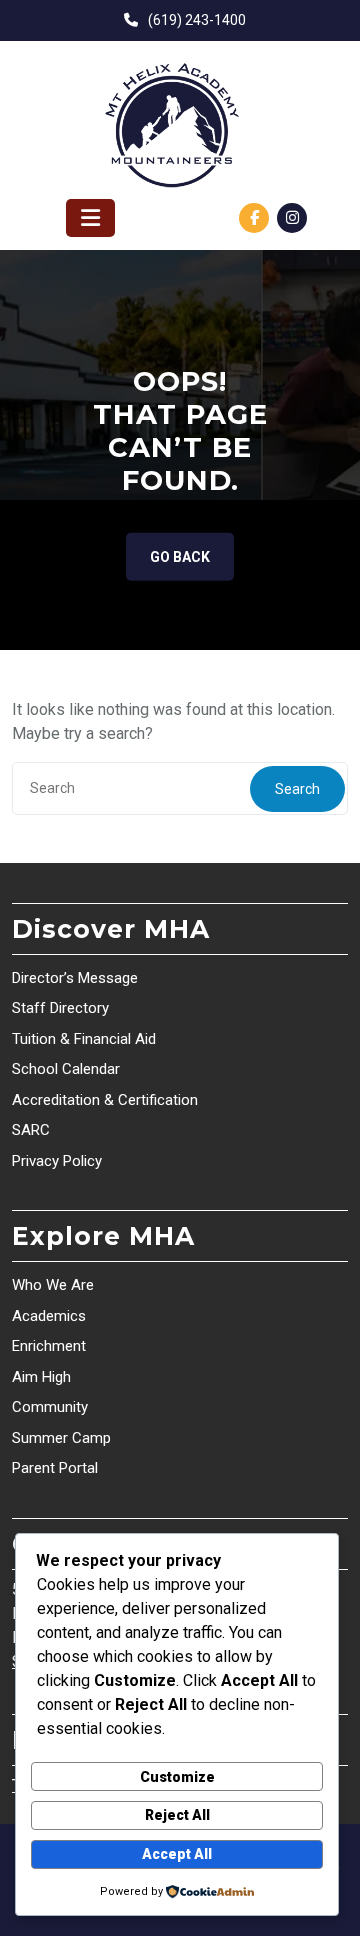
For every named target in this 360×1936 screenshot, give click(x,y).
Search (297, 789)
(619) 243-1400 (197, 20)
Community (50, 1407)
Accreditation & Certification (105, 1100)
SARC (31, 1130)
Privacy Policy (57, 1161)
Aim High (41, 1377)
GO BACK (180, 557)
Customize (177, 1777)
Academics (49, 1316)
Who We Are (53, 1285)
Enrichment (49, 1346)
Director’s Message (75, 978)
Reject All (177, 1815)
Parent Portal (55, 1468)
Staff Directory (60, 1008)
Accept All (177, 1854)
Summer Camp (61, 1438)
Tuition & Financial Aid (84, 1039)
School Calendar (66, 1069)
